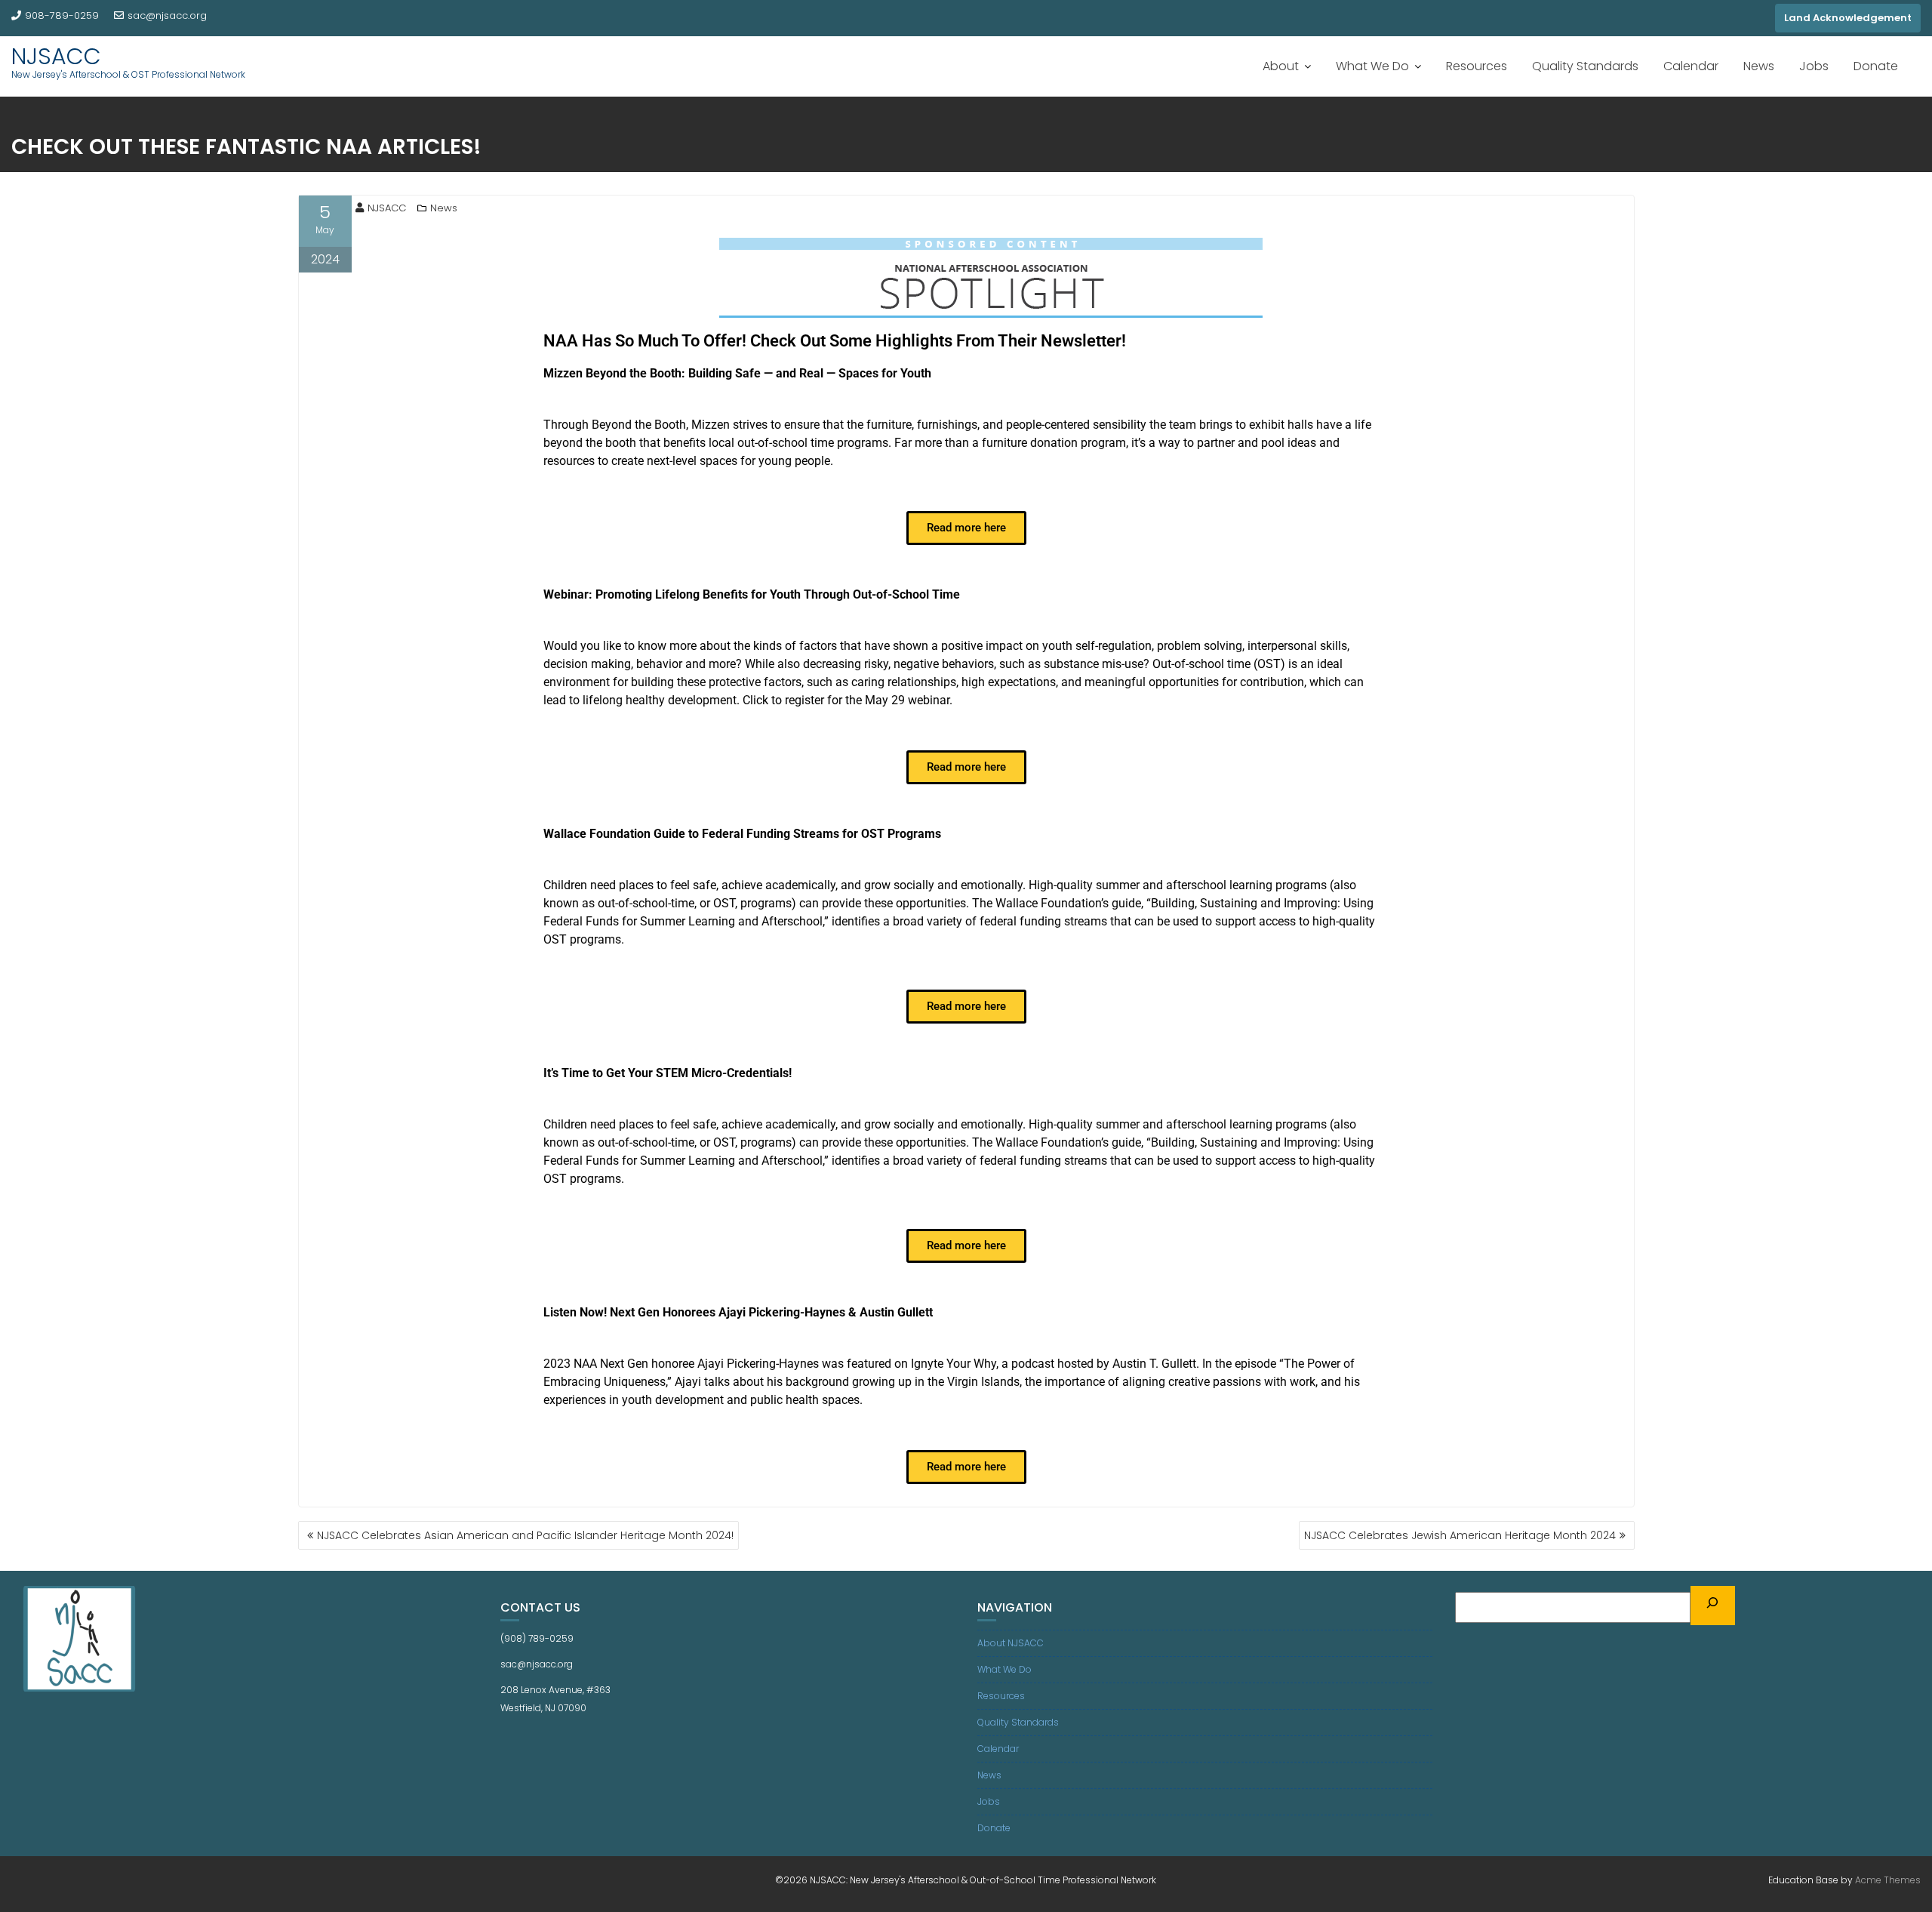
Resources (1477, 66)
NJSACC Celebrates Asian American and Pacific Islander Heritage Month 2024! (525, 1535)
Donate (1876, 66)
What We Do (1372, 66)
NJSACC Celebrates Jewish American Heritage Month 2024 (1460, 1535)
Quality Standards (1585, 66)
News (1759, 66)
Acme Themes (1888, 1880)
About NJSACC (1011, 1643)
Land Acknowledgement (1848, 18)
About (1281, 66)
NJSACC (56, 56)
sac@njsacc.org (167, 15)
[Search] (1713, 1606)
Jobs (1814, 66)
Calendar (1691, 66)
